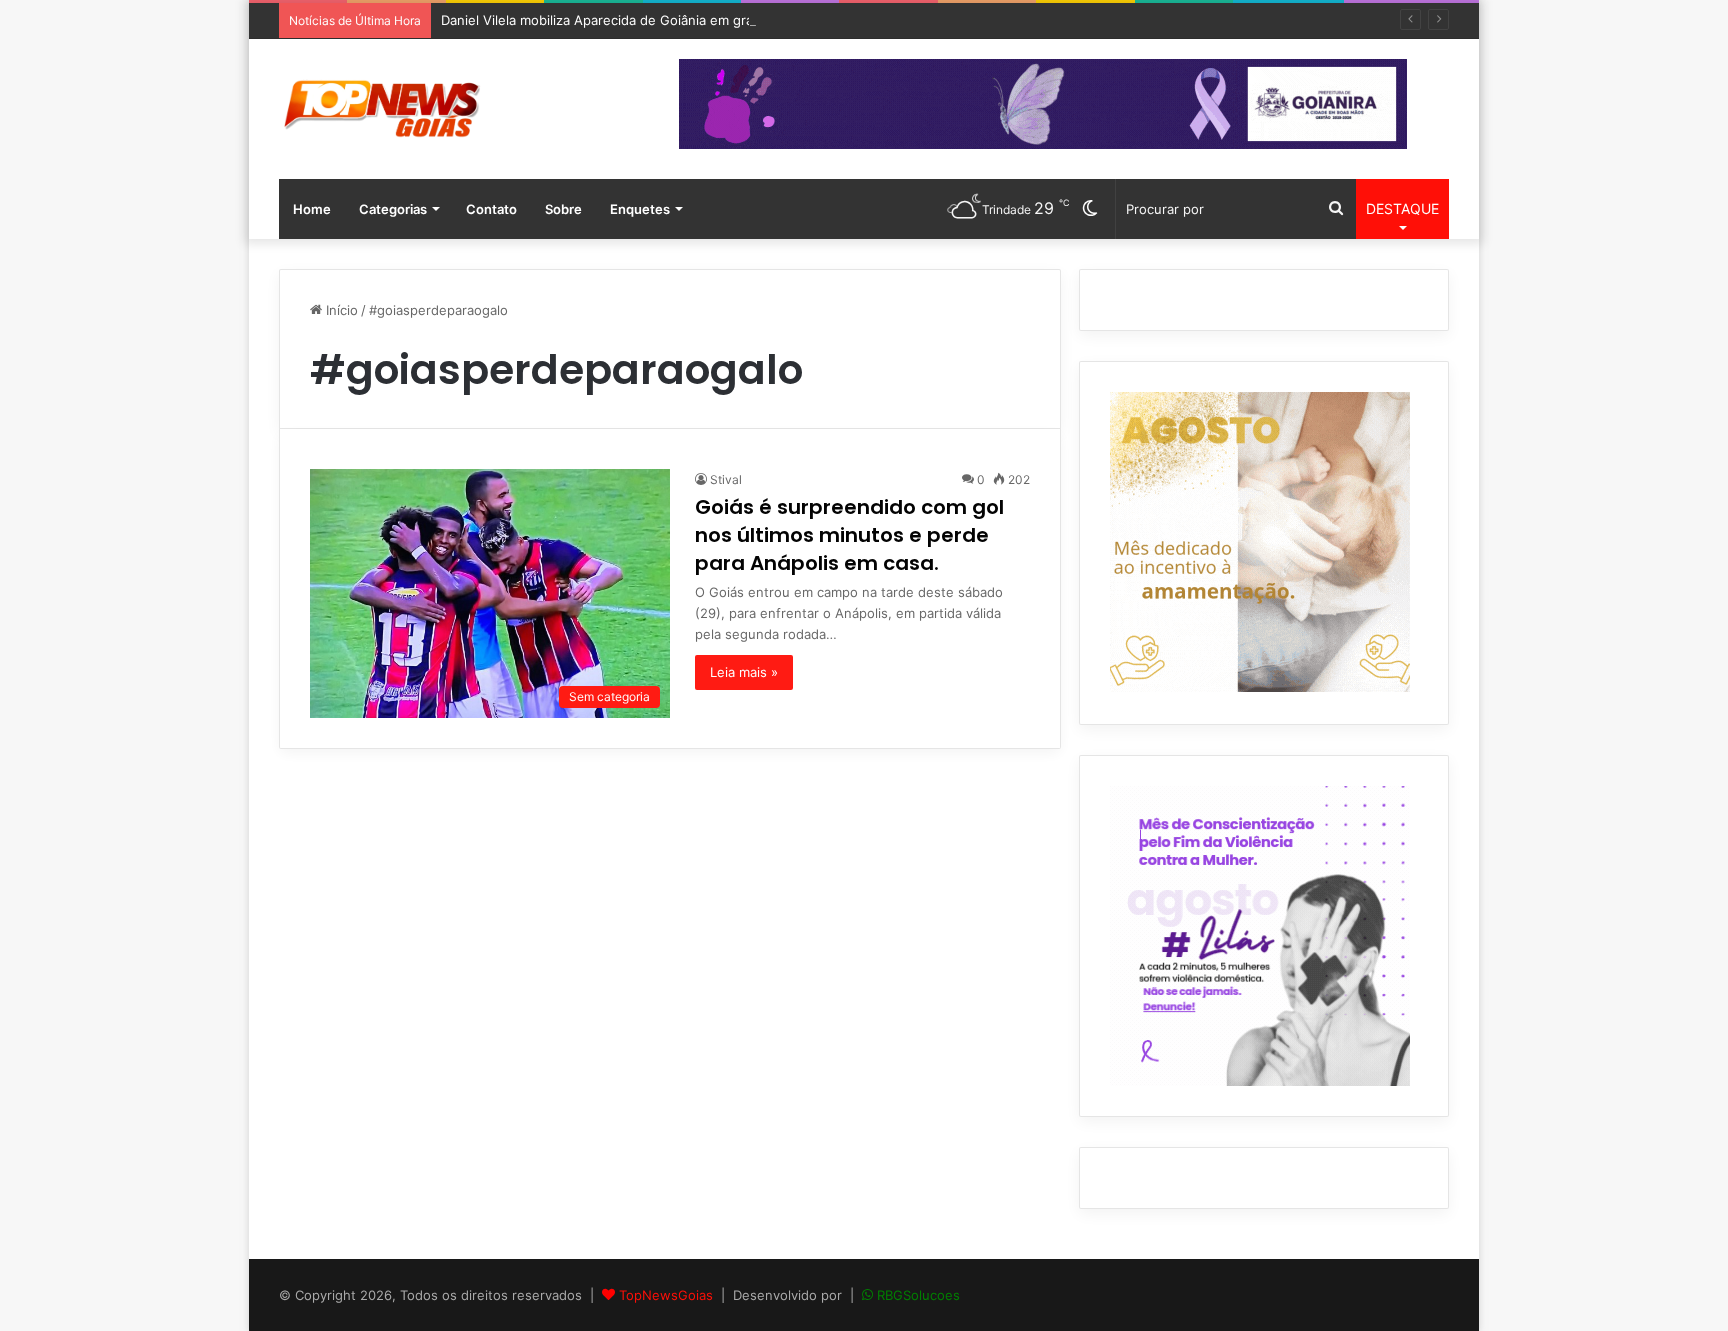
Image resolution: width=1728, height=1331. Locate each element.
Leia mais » (744, 672)
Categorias (393, 209)
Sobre (563, 209)
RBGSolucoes (918, 1295)
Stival (726, 479)
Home (312, 209)
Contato (491, 209)
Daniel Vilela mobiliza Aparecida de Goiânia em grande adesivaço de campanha (685, 20)
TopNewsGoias (666, 1295)
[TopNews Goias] (382, 109)
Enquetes (640, 209)
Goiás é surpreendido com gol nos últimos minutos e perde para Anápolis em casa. (849, 535)
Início (340, 310)
